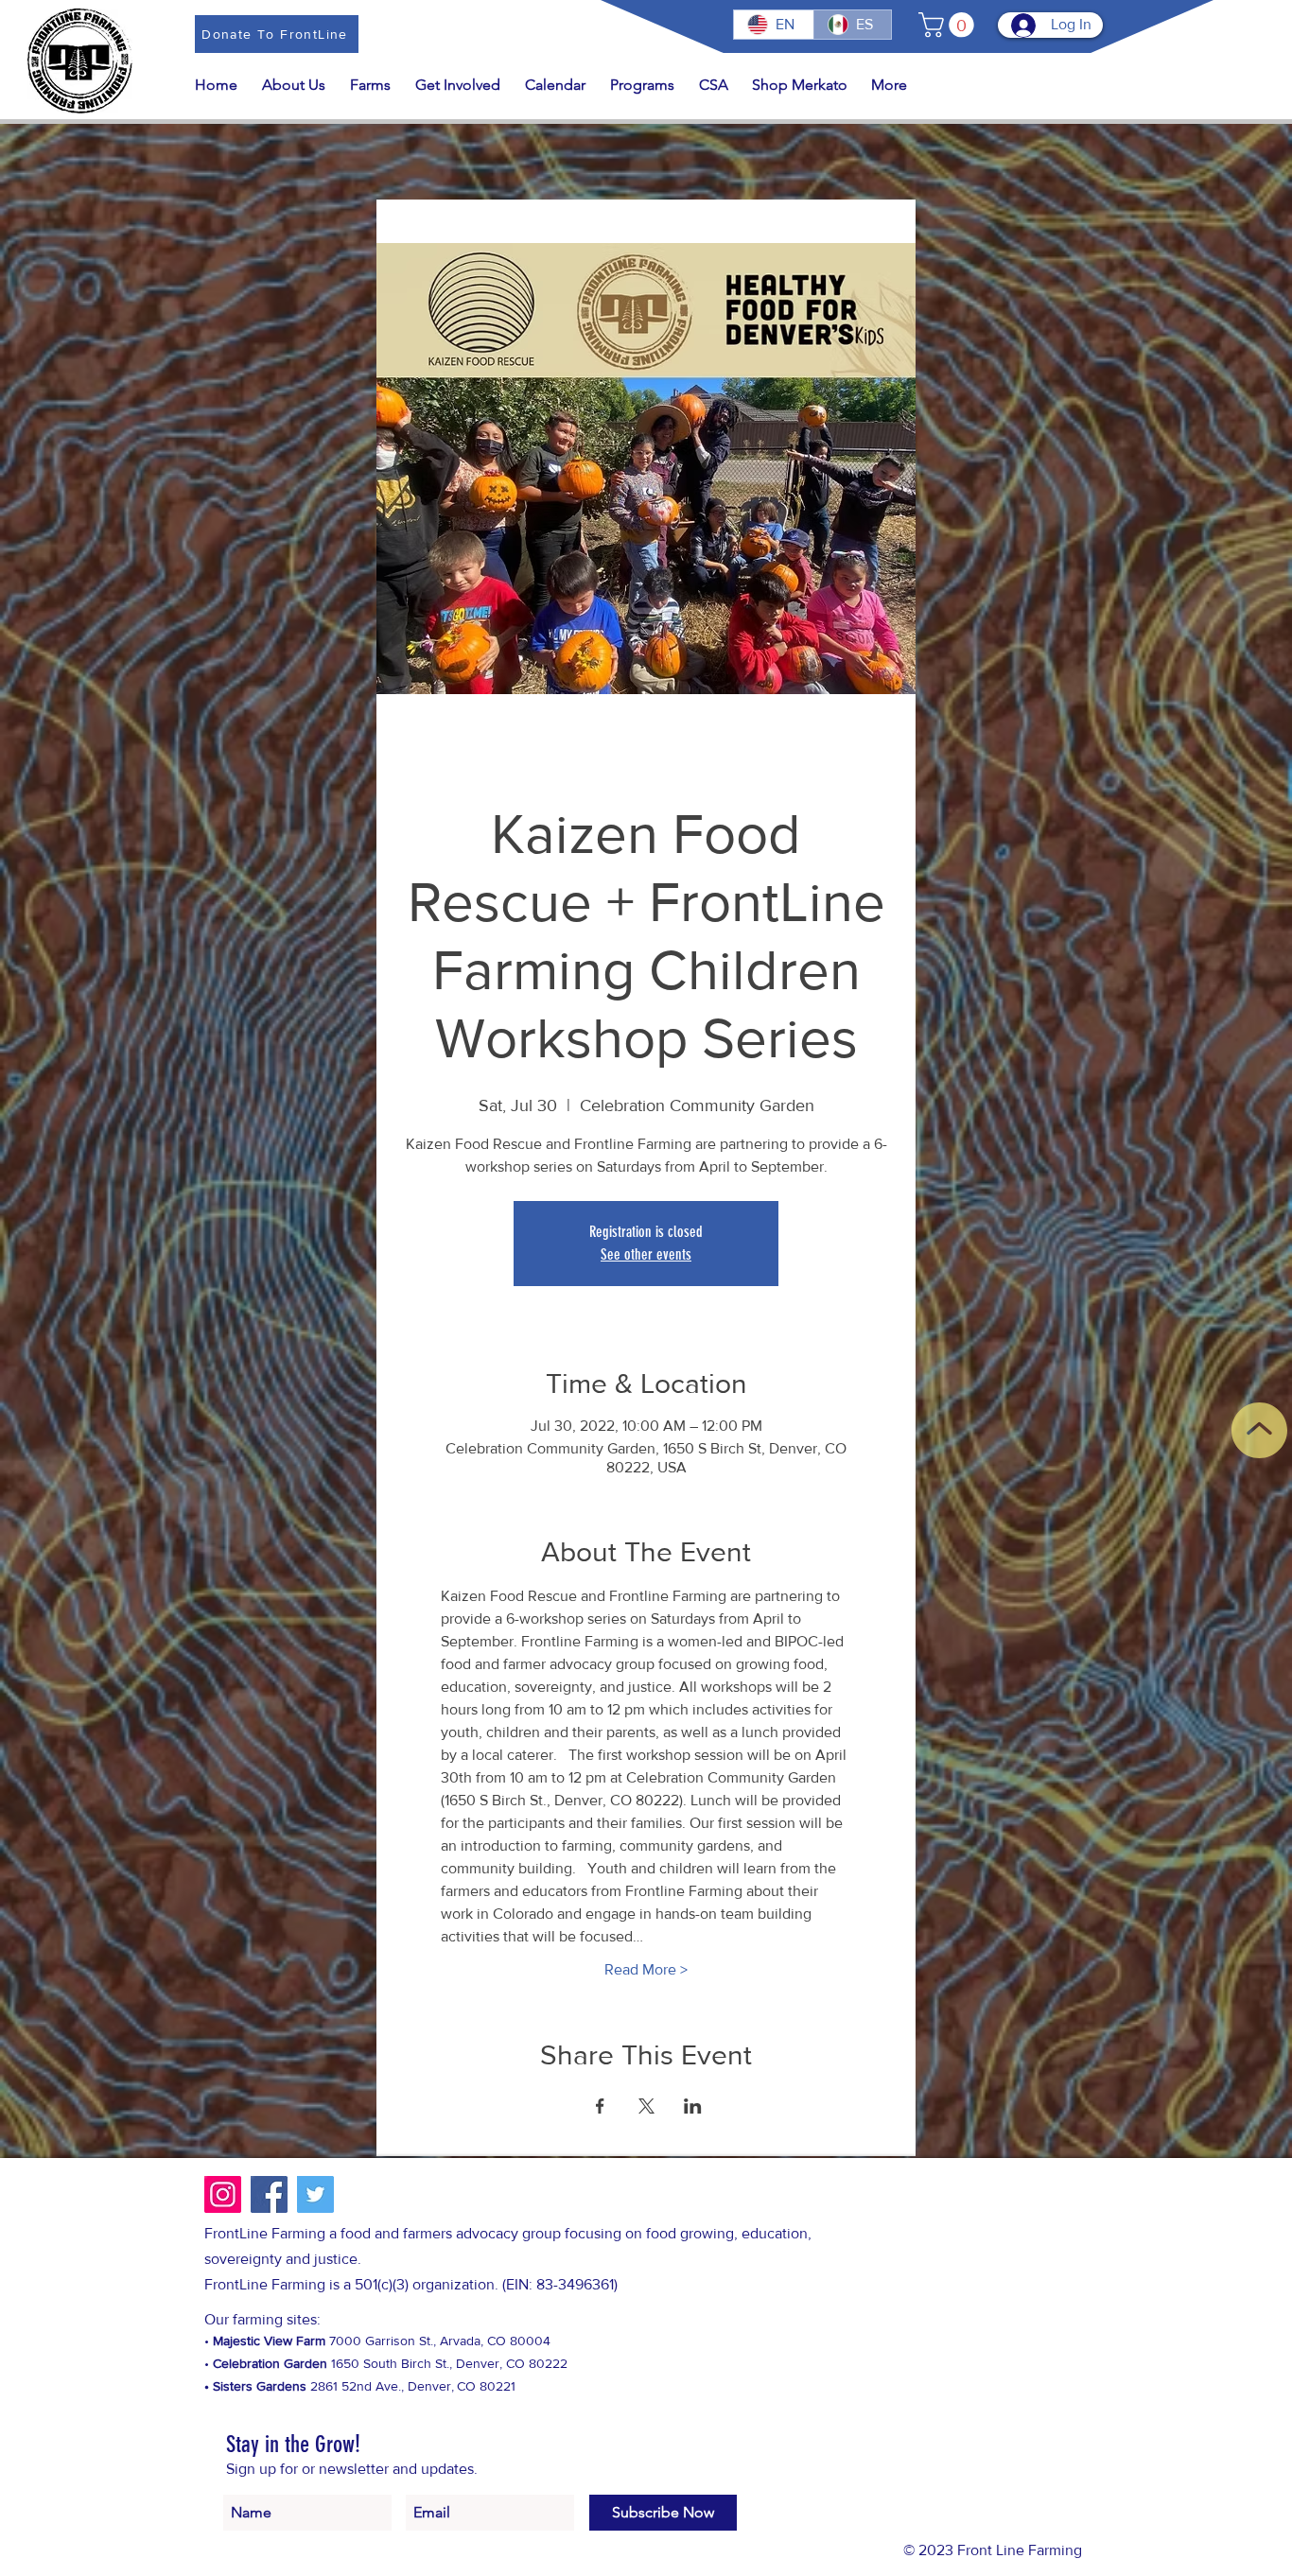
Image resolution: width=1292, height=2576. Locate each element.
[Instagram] (223, 2194)
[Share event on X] (646, 2106)
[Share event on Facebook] (600, 2106)
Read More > (646, 1969)
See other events (646, 1254)
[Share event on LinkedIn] (693, 2106)
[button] (949, 25)
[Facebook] (269, 2194)
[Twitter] (315, 2194)
